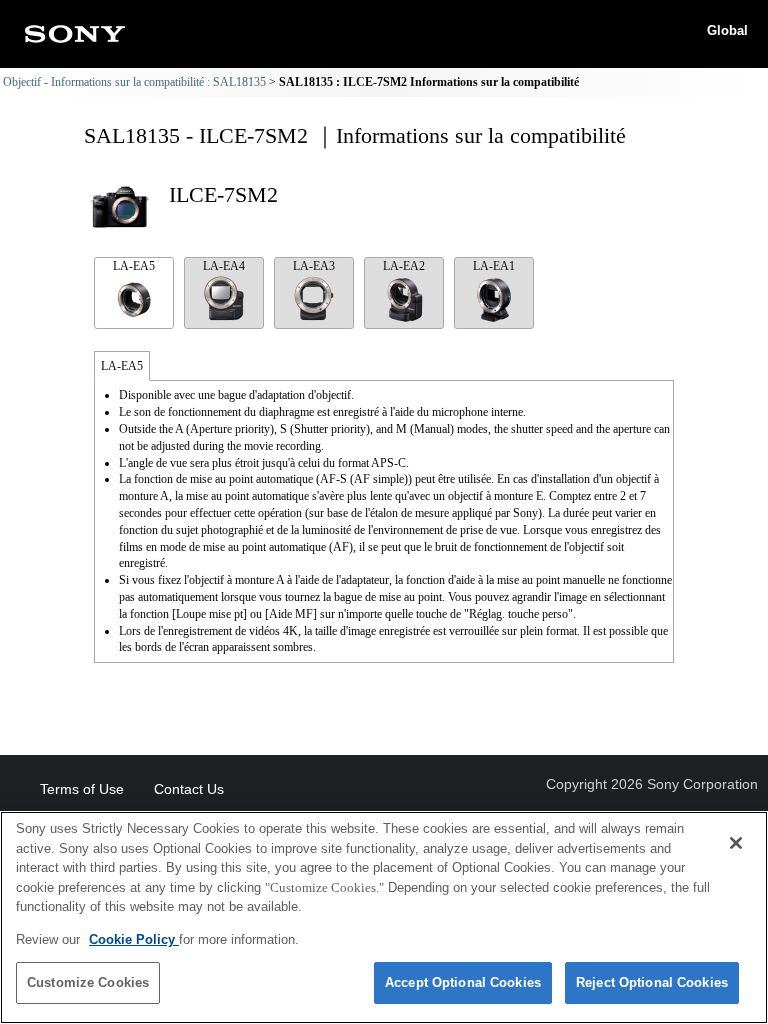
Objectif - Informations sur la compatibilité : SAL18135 (134, 82)
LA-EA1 (494, 266)
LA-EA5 (134, 266)
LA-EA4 (224, 266)
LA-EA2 (404, 266)
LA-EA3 (314, 266)
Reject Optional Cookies (652, 982)
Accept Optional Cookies (463, 982)
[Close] (736, 843)
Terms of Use (82, 789)
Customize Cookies (88, 982)
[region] (384, 917)
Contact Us (189, 789)
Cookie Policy (134, 939)
